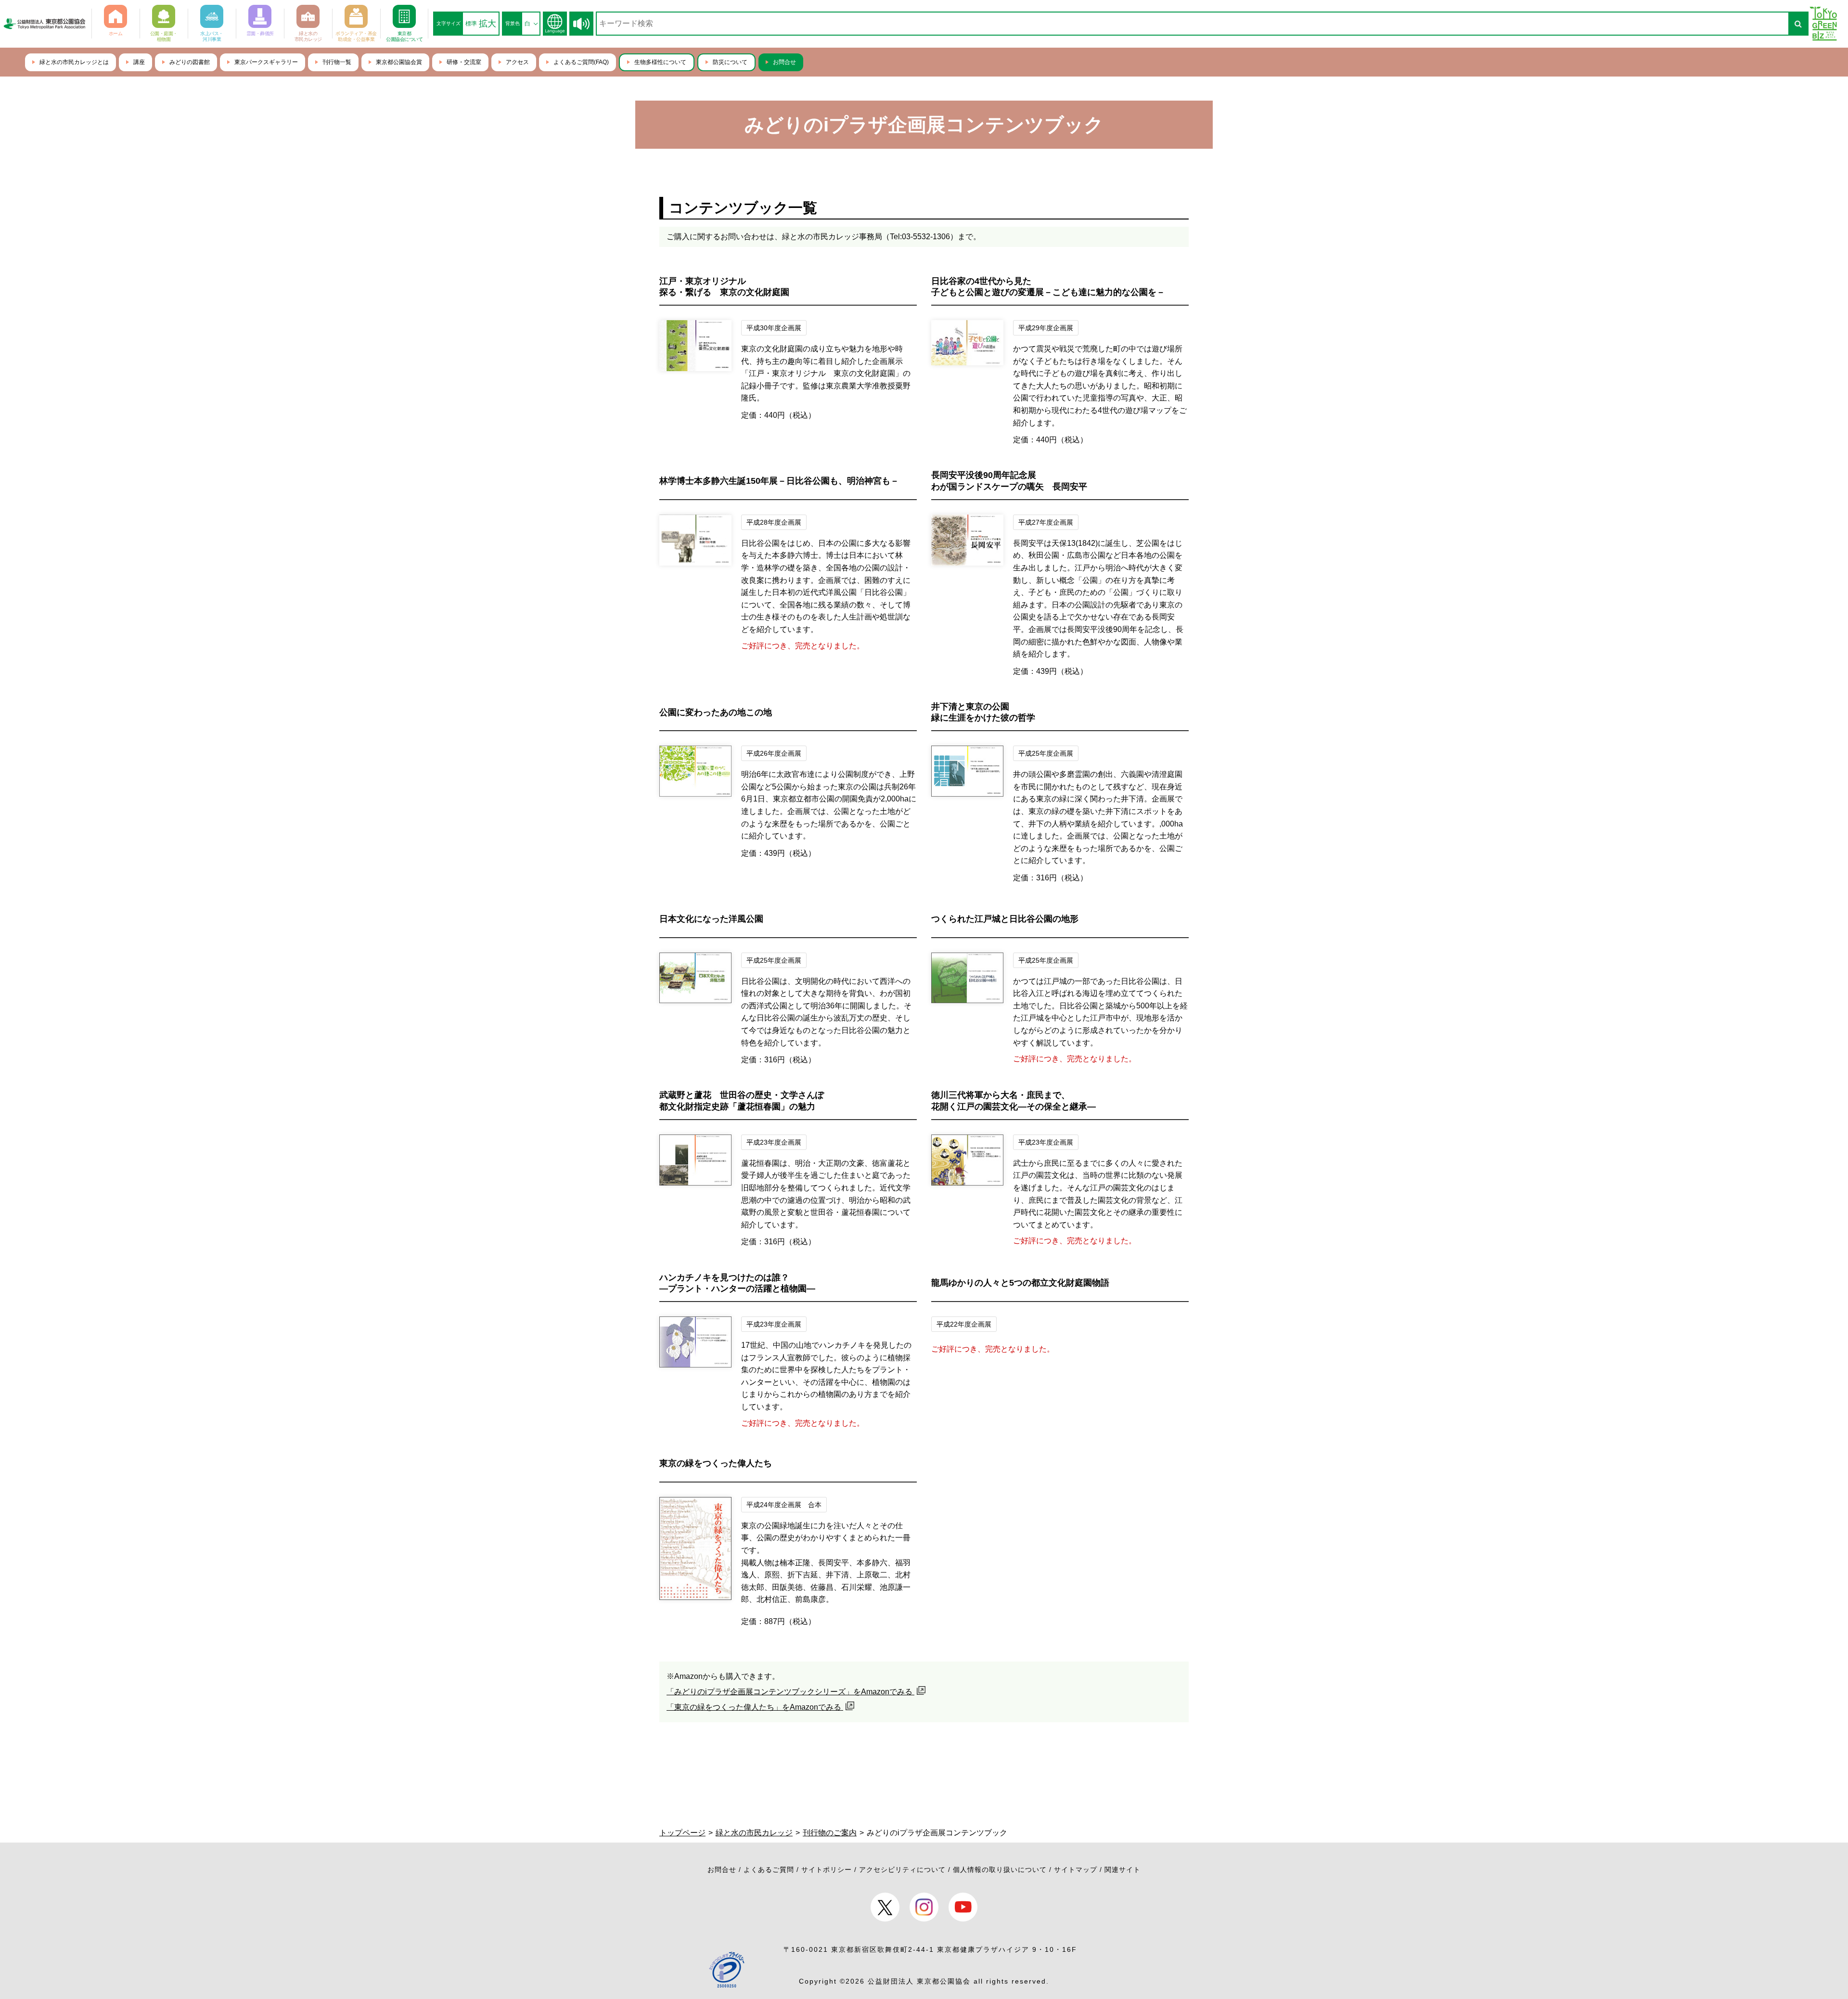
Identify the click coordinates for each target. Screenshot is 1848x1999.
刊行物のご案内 (830, 1833)
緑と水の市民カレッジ (754, 1833)
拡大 (488, 24)
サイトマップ (1076, 1870)
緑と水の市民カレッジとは (74, 62)
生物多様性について (660, 62)
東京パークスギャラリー (266, 62)
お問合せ (784, 62)
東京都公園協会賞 (399, 62)
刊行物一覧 (337, 62)
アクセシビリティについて (902, 1870)
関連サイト (1123, 1870)
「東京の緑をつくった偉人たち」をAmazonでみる (755, 1707)
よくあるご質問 (769, 1870)
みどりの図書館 (190, 62)
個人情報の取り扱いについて (1000, 1870)
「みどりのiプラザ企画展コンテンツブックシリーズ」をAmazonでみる (790, 1692)
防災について (730, 62)
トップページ (682, 1833)
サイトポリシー (827, 1870)
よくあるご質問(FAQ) (581, 62)
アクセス (517, 62)
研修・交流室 (464, 62)
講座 (139, 62)
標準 (471, 24)
